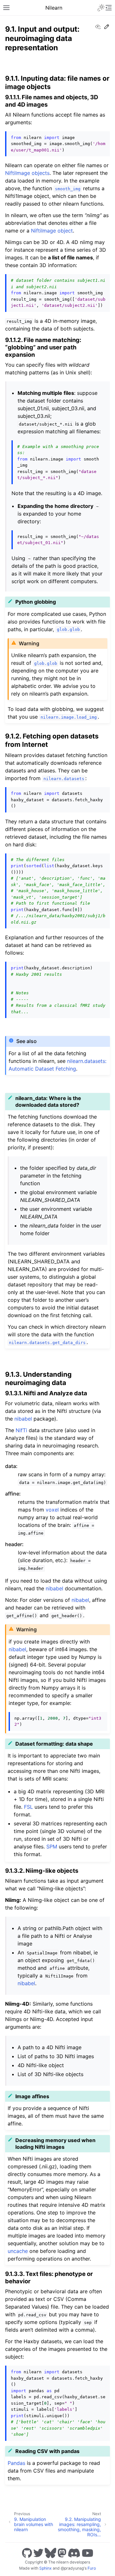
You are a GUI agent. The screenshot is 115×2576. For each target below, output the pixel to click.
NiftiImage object (52, 231)
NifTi (21, 1430)
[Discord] (74, 2553)
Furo (92, 2568)
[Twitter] (38, 2553)
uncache (18, 2251)
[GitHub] (27, 2553)
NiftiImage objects (27, 173)
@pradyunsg (72, 2568)
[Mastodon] (62, 2553)
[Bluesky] (50, 2553)
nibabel (23, 1419)
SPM (52, 1846)
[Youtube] (88, 2553)
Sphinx (46, 2568)
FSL (28, 1807)
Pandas (16, 2463)
